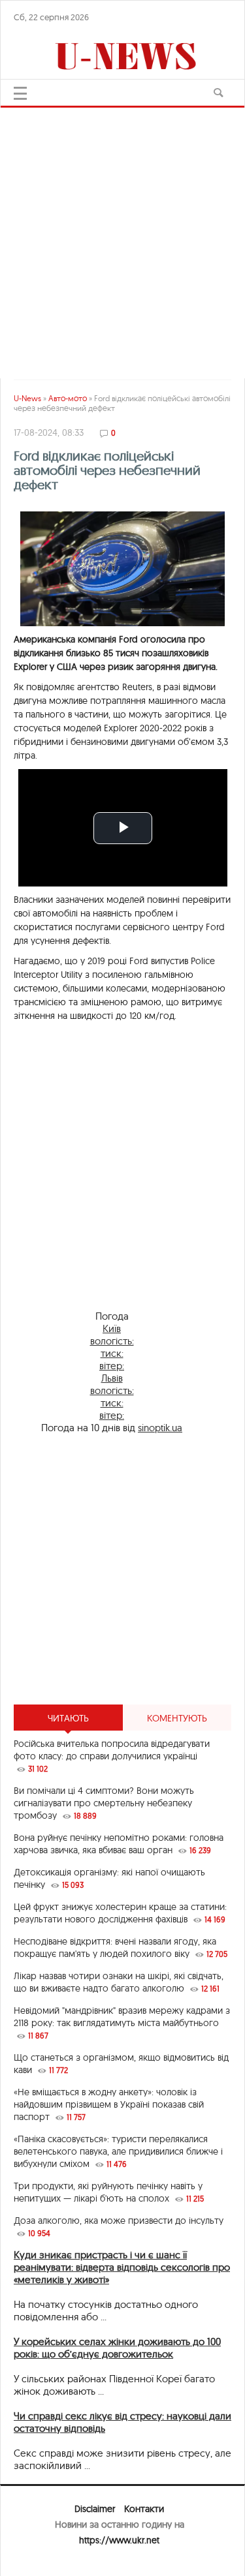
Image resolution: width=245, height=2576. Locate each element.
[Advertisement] (122, 236)
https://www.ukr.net (119, 2540)
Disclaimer (95, 2509)
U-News (27, 398)
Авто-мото (68, 398)
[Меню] (20, 93)
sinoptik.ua (160, 1428)
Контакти (144, 2509)
